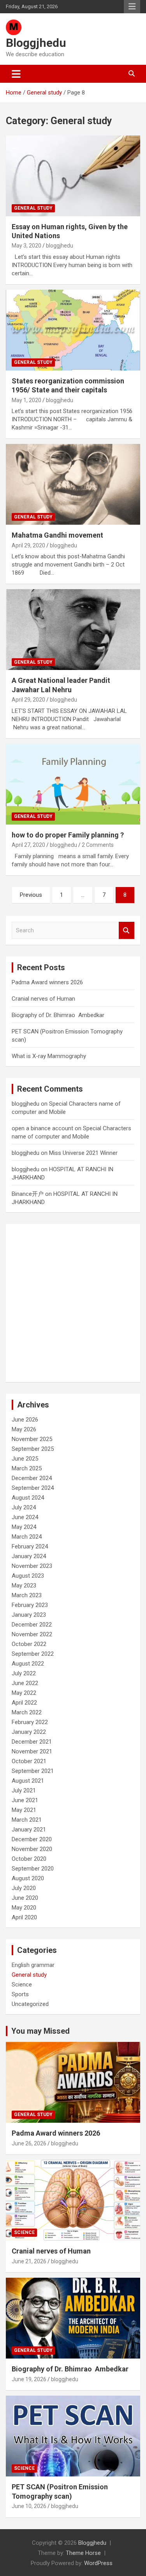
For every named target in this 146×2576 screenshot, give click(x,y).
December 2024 (32, 1478)
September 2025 (33, 1449)
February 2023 (30, 1605)
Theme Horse (83, 2553)
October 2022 (29, 1644)
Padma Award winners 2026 (47, 982)
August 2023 (28, 1576)
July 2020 (24, 1888)
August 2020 (28, 1878)
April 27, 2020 (28, 845)
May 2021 (24, 1810)
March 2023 (27, 1595)
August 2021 (28, 1781)
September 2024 (33, 1488)
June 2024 (25, 1517)
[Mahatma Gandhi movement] (73, 485)
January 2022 (29, 1732)
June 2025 (25, 1459)
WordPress (98, 2563)
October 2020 (29, 1859)
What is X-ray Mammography (49, 1056)
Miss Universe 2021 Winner (83, 1153)
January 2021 (29, 1830)
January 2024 (29, 1556)
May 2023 (24, 1586)
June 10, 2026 (29, 2506)
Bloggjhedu (36, 43)
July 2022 (24, 1673)
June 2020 (25, 1898)
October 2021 (29, 1761)
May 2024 (24, 1527)
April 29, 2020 (28, 545)
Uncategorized (30, 2004)
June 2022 (25, 1683)
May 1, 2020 (26, 400)
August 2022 (28, 1664)
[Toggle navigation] (16, 74)
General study (33, 208)
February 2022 (30, 1722)
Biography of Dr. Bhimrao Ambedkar (58, 1015)
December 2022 (32, 1625)
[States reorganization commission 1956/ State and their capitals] (73, 330)
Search (127, 931)
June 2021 (25, 1800)
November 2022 (32, 1634)
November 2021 (32, 1751)
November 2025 (32, 1439)
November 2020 (32, 1849)
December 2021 (32, 1742)
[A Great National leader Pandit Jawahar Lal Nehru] (73, 630)
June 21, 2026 (29, 2261)
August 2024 (28, 1498)
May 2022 (24, 1693)
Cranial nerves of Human (43, 999)
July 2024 (24, 1507)
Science (22, 1985)
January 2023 (29, 1615)
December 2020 (32, 1839)
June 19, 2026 (29, 2379)
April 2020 (24, 1917)
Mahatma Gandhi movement (57, 535)
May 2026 (24, 1429)
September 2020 (33, 1869)
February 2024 (30, 1546)
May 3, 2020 (26, 246)
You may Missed (40, 2031)
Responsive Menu (132, 7)
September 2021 (33, 1771)
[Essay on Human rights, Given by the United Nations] (73, 176)
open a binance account (42, 1128)
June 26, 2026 (29, 2143)
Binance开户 (28, 1194)
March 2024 (27, 1537)
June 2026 (25, 1420)
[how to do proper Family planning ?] (73, 784)
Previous (31, 895)
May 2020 (24, 1908)
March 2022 (27, 1712)
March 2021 (27, 1820)
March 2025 (27, 1468)
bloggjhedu (60, 246)
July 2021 (24, 1790)
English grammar (33, 1965)
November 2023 (32, 1566)
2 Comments (98, 845)
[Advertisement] (73, 1303)
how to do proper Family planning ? (68, 835)
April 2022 (24, 1703)
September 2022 (33, 1654)
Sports (20, 1994)
